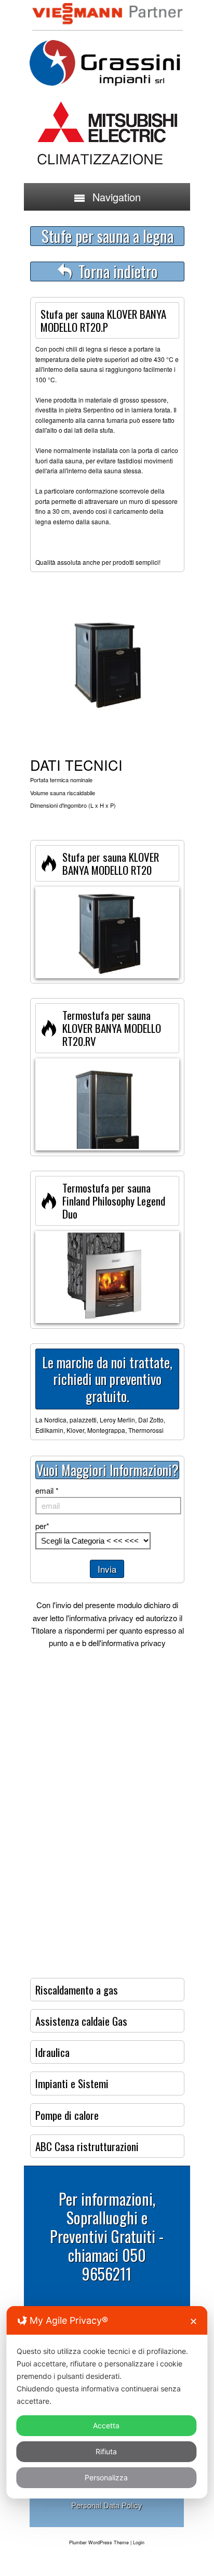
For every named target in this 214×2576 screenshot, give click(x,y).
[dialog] (107, 2402)
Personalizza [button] (106, 2477)
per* (42, 1526)
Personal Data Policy (107, 2505)
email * (47, 1490)
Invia (107, 1569)
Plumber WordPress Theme (99, 2542)
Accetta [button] (106, 2425)
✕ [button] (193, 2321)
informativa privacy (101, 1618)
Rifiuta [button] (106, 2451)
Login (139, 2542)
